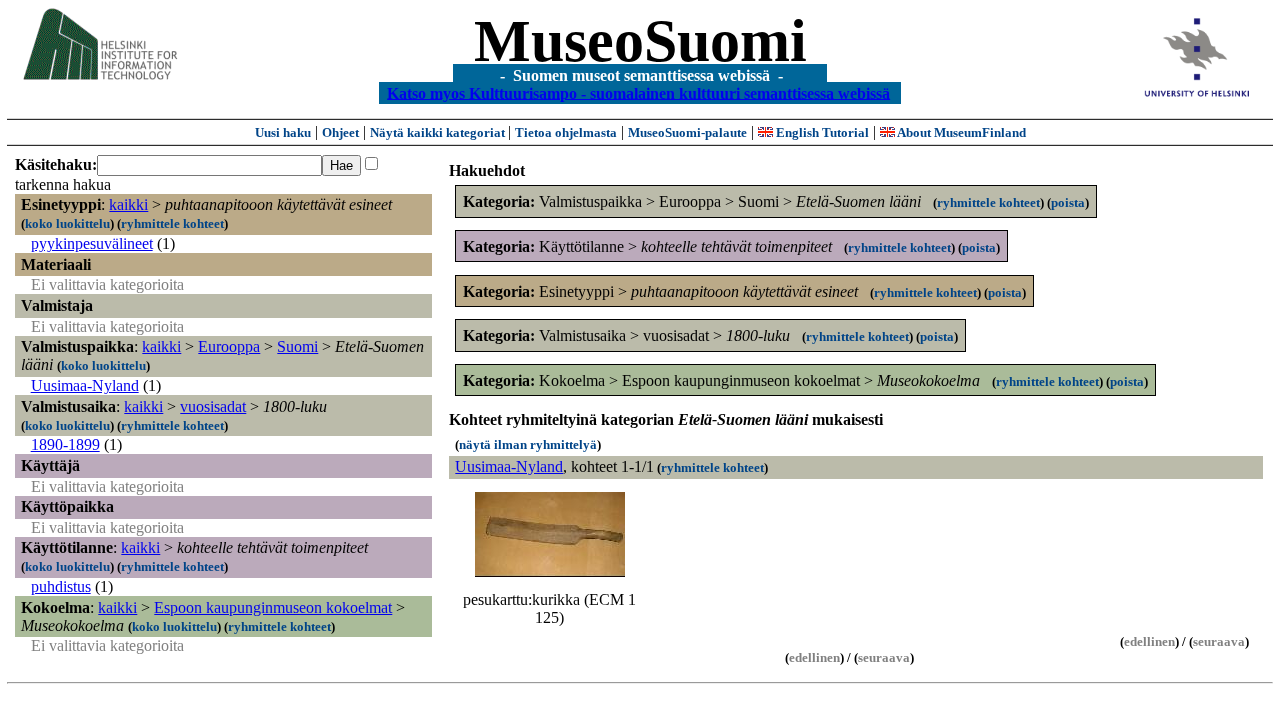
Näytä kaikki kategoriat (439, 132)
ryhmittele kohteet (172, 223)
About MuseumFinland (960, 132)
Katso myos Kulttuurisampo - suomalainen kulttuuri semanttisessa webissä (638, 92)
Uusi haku (283, 132)
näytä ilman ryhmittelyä (528, 444)
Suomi (297, 346)
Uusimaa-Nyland (85, 385)
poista (1068, 202)
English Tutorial (821, 132)
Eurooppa (229, 346)
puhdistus (61, 586)
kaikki (128, 204)
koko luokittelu (67, 223)
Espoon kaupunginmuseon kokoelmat (273, 607)
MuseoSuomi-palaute (687, 132)
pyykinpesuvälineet (92, 243)
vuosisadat (213, 406)
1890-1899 (65, 444)
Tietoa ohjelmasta (566, 132)
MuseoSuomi (640, 41)
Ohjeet (340, 132)
